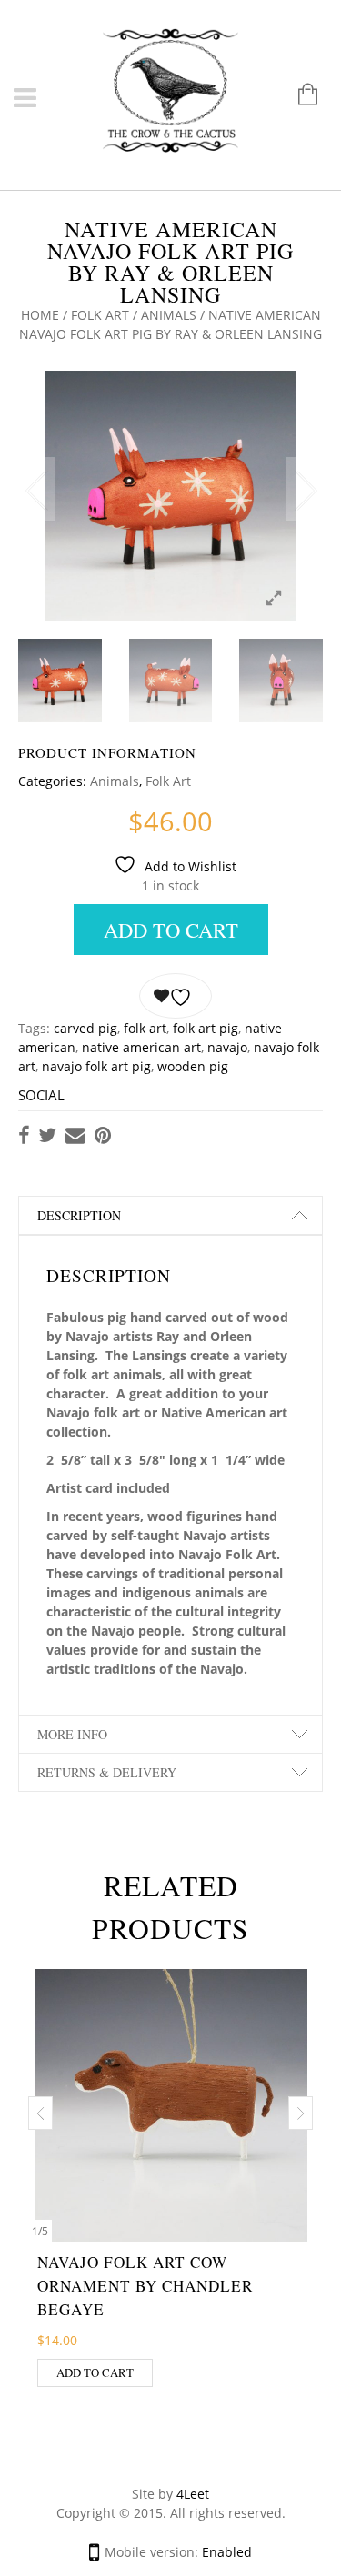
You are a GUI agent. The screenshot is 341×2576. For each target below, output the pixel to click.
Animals (169, 315)
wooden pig (193, 1066)
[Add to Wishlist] (176, 996)
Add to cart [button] (95, 2372)
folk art (145, 1028)
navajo (227, 1047)
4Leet (193, 2494)
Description (79, 1215)
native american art (141, 1047)
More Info (72, 1734)
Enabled (227, 2552)
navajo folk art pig (96, 1066)
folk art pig (206, 1028)
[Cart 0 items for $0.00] (299, 96)
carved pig (85, 1028)
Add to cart (171, 930)
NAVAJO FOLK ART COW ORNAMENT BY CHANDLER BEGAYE (145, 2286)
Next (305, 489)
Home (40, 315)
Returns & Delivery (107, 1772)
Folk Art (100, 315)
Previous (36, 489)
